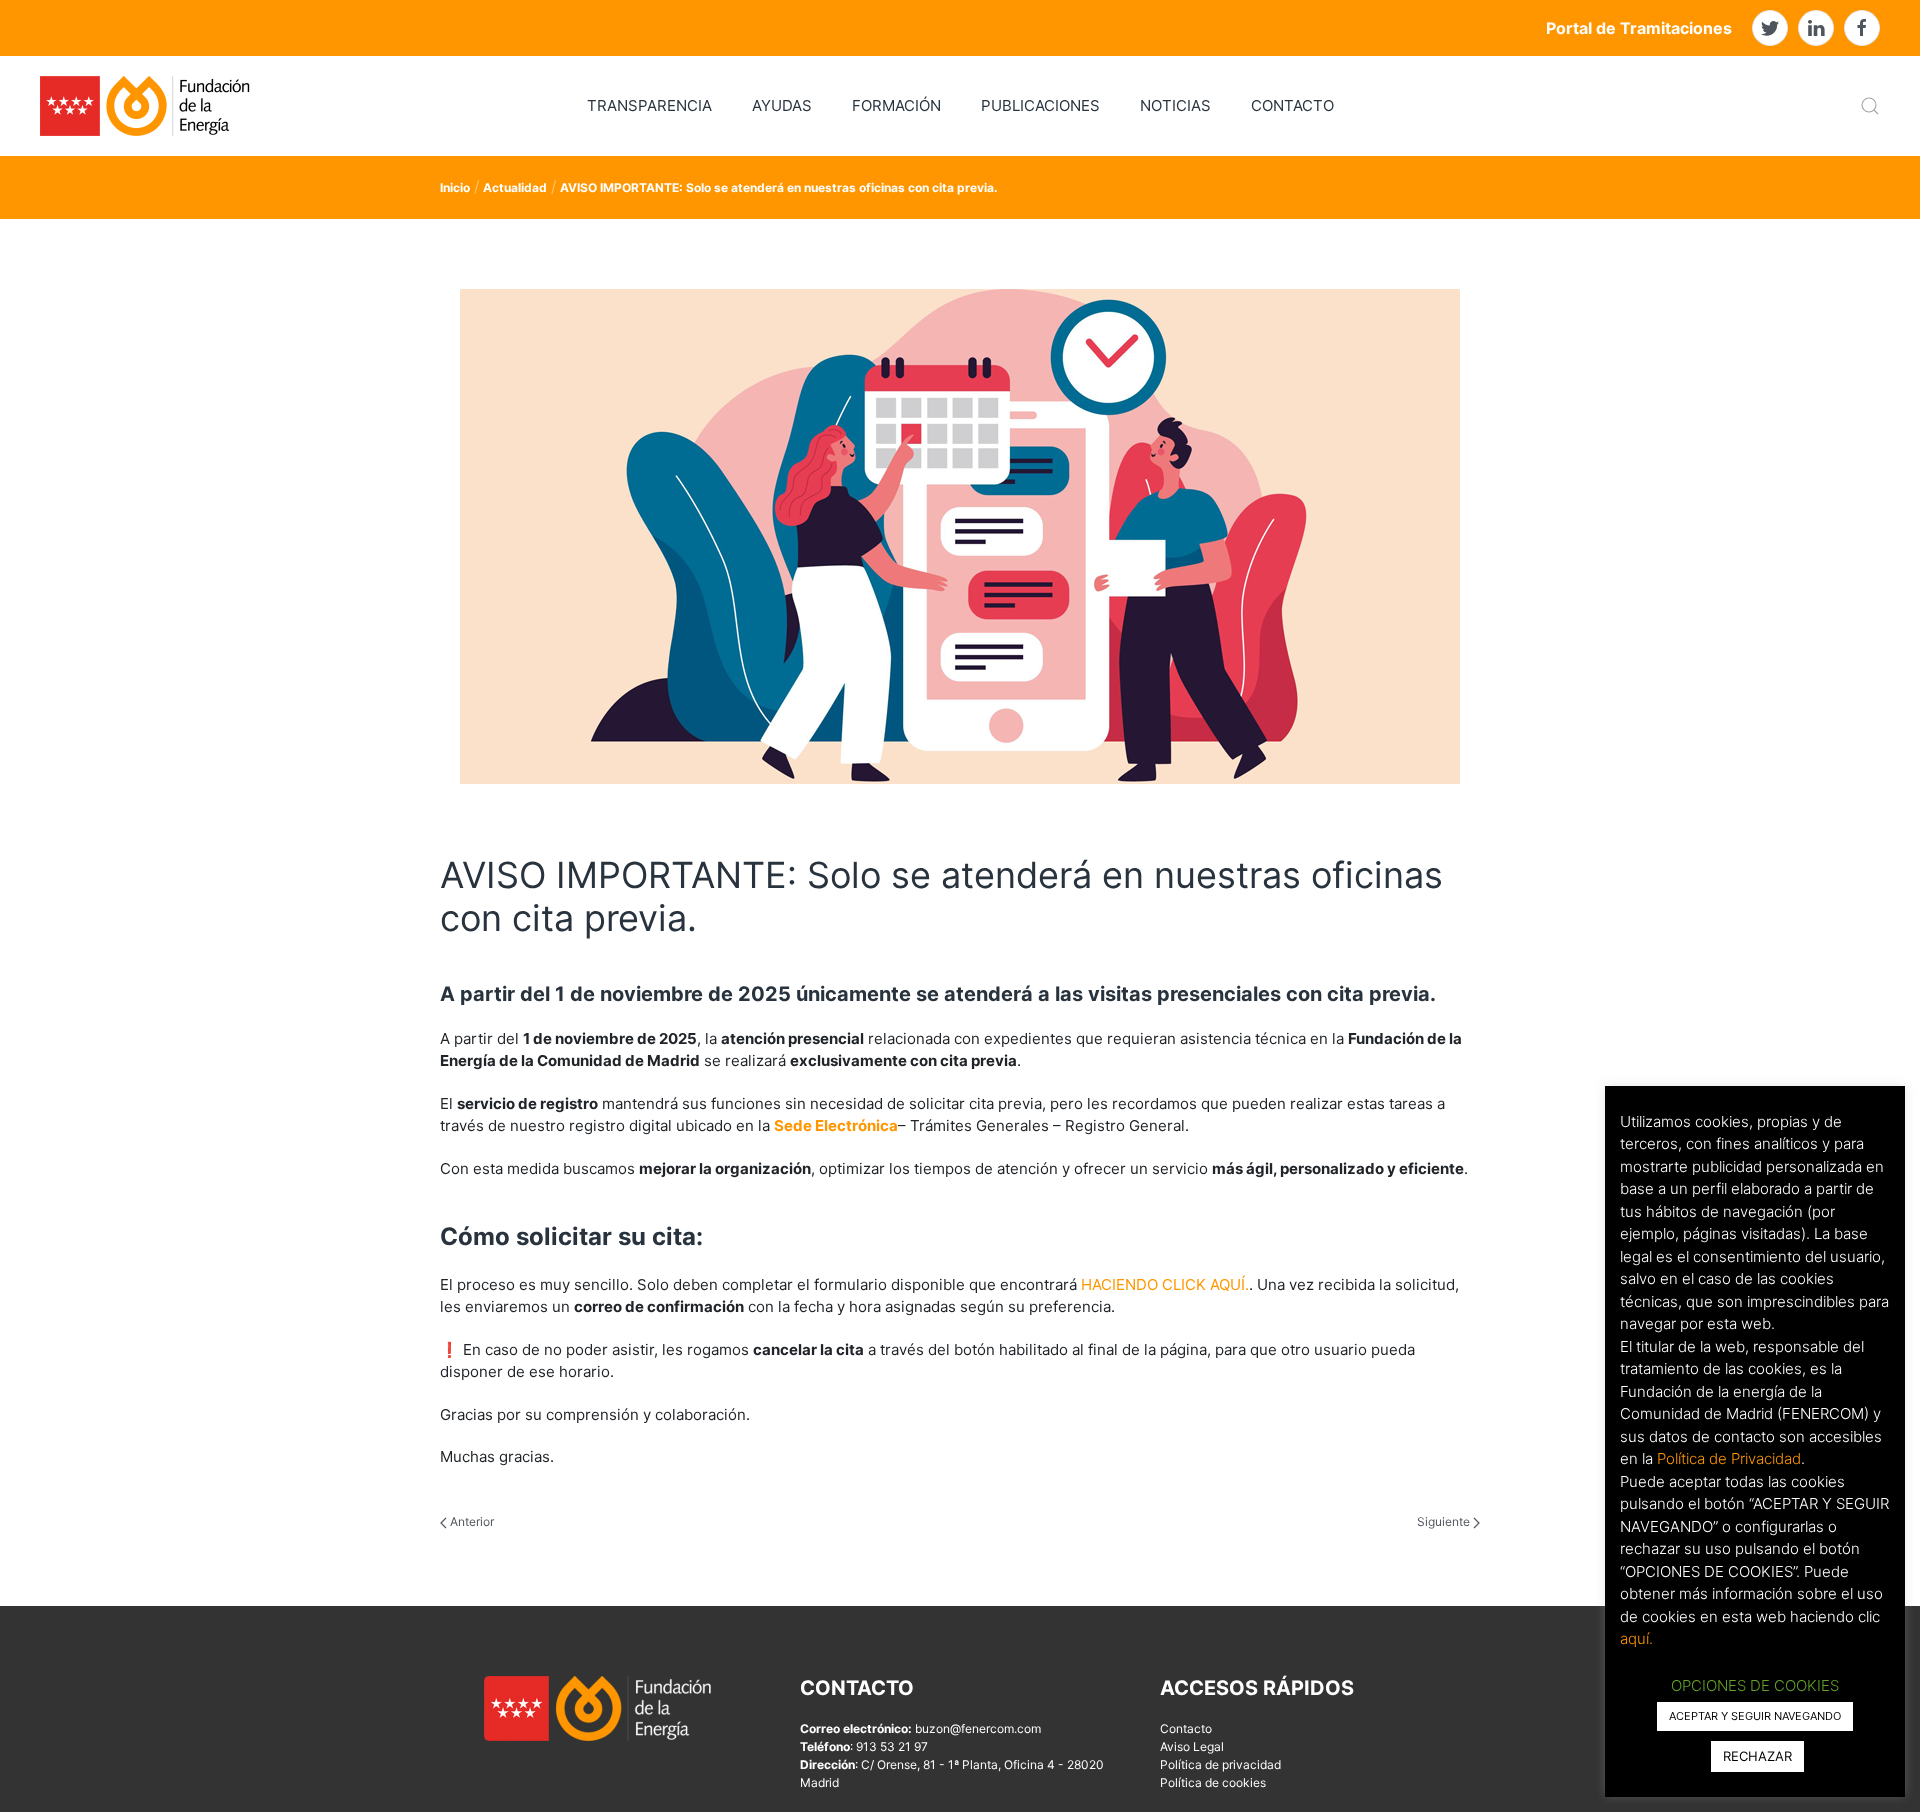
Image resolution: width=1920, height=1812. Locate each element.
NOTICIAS (1175, 105)
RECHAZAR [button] (1757, 1756)
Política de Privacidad (1729, 1458)
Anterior (470, 1521)
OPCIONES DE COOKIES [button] (1755, 1685)
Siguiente (1445, 1521)
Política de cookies (1213, 1782)
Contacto (1186, 1728)
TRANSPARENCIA (649, 105)
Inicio (455, 187)
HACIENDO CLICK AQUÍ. (1165, 1284)
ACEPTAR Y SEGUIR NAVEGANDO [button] (1755, 1716)
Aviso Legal (1192, 1746)
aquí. (1636, 1638)
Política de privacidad (1220, 1764)
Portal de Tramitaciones (1639, 28)
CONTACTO (1292, 105)
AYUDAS (782, 105)
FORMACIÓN (896, 105)
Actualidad (515, 187)
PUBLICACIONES (1040, 105)
